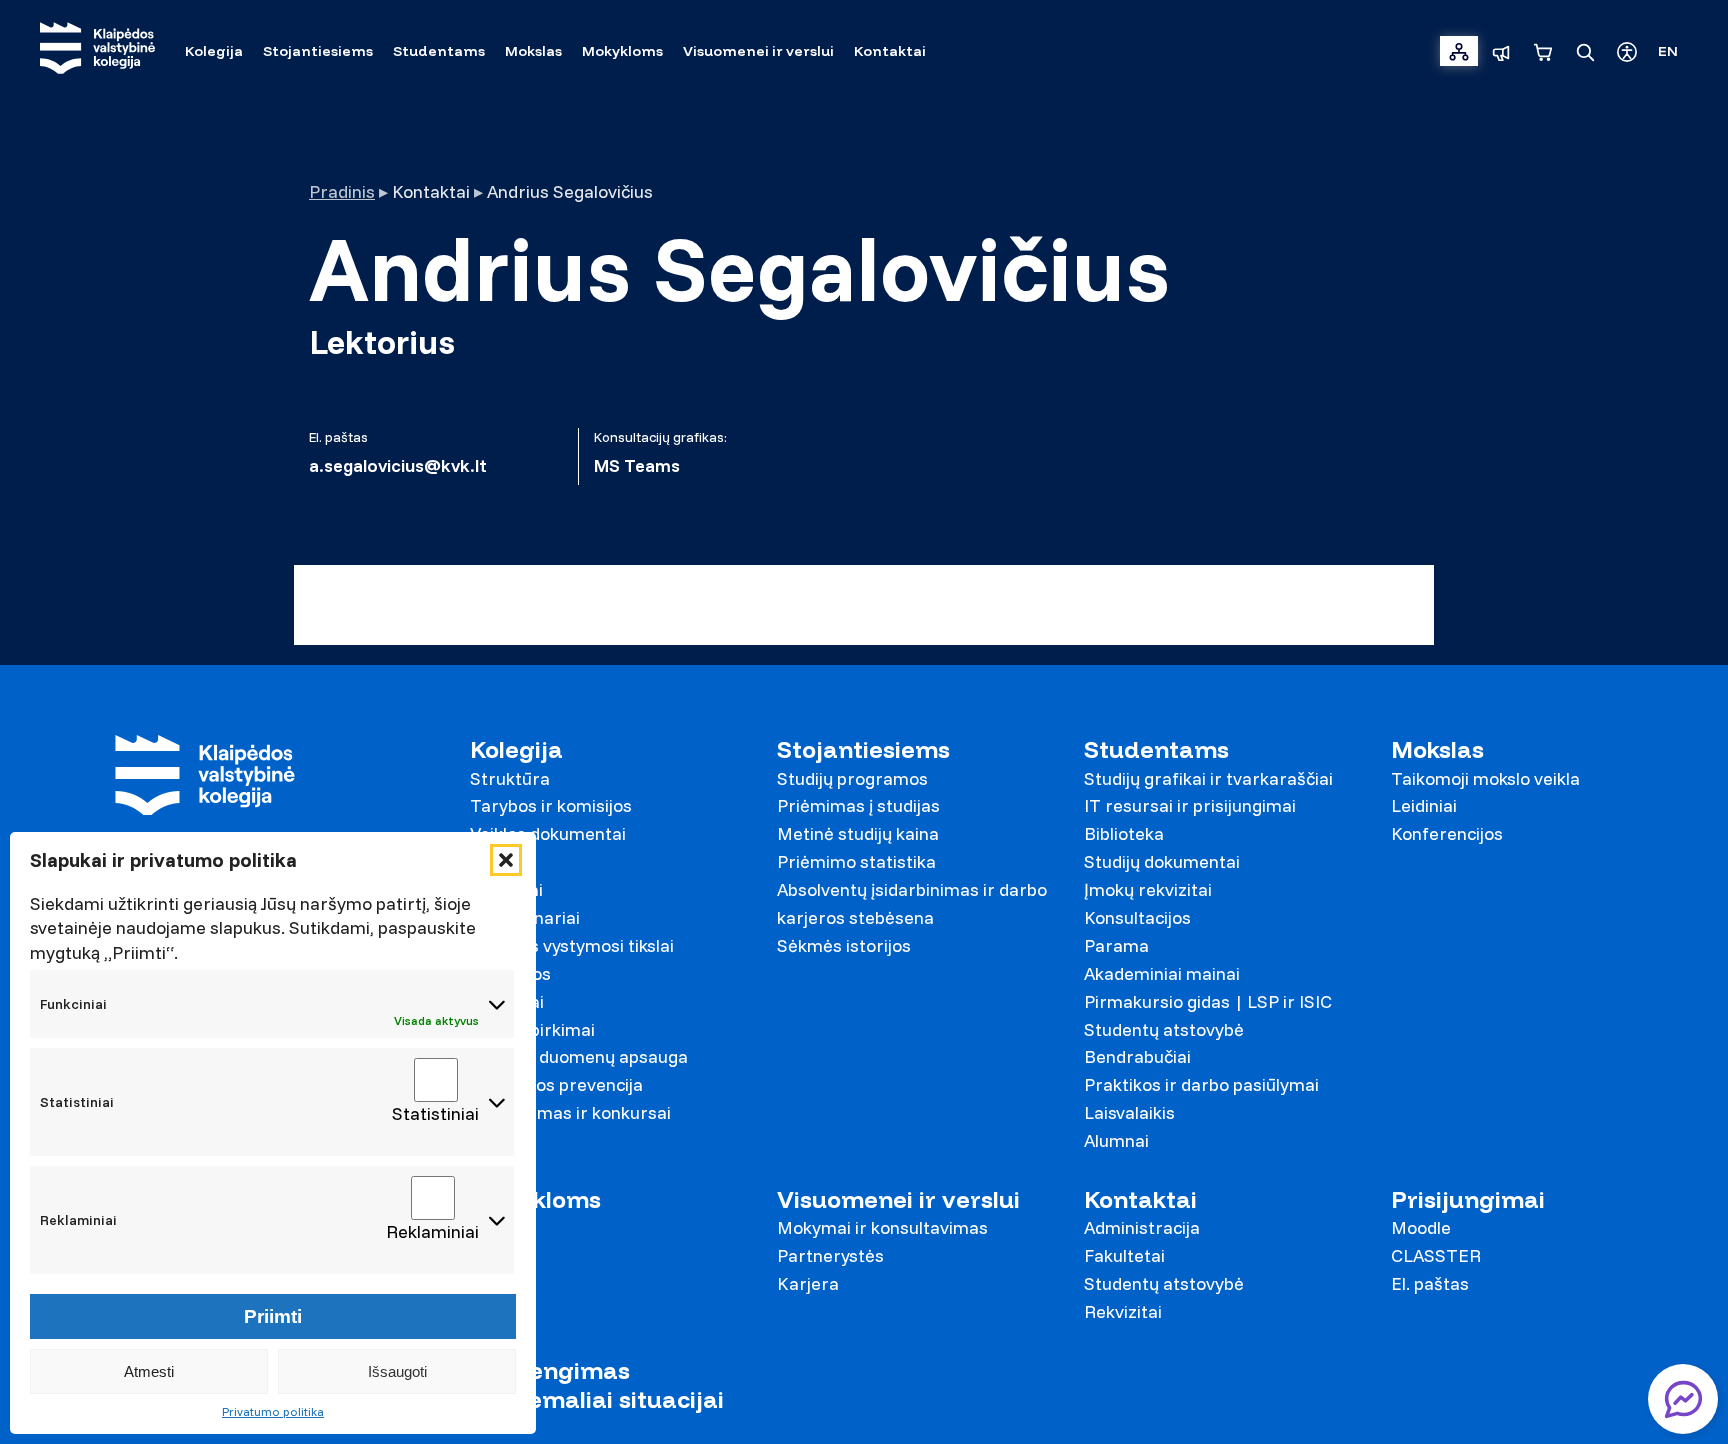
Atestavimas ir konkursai (570, 1112)
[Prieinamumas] (1627, 51)
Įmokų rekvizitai (1148, 889)
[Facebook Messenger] (1683, 1399)
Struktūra (510, 778)
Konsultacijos (1137, 917)
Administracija (1142, 1227)
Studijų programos (852, 778)
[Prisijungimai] (1459, 51)
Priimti (273, 1316)
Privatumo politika (273, 1411)
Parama (1116, 945)
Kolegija (516, 749)
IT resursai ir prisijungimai (1190, 805)
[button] (506, 860)
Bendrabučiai (1137, 1056)
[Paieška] (1585, 51)
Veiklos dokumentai (548, 833)
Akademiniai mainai (1162, 973)
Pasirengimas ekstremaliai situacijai (597, 1385)
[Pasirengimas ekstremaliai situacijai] (1501, 51)
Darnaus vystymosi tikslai (572, 945)
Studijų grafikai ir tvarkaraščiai (1208, 778)
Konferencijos (1447, 833)
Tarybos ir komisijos (551, 805)
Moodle (1421, 1227)
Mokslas (1437, 749)
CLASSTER (1436, 1255)
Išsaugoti (397, 1371)
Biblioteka (1124, 833)
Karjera (808, 1283)
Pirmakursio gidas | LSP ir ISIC (1208, 1001)
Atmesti (149, 1371)
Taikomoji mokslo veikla (1485, 778)
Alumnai (1116, 1140)
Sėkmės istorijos (844, 945)
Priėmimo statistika (856, 861)
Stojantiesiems (863, 749)
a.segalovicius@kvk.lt (398, 466)
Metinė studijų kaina (858, 833)
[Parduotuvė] (1543, 51)
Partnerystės (830, 1255)
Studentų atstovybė (1164, 1029)
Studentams (1156, 749)
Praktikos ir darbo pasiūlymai (1201, 1084)
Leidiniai (1424, 805)
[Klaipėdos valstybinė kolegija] (97, 50)
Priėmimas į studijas (858, 805)
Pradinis (342, 191)
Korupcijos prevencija (556, 1084)
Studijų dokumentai (1162, 861)
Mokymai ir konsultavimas (882, 1227)
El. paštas (1430, 1283)
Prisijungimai (1468, 1199)
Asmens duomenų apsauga (579, 1056)
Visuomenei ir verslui (898, 1199)
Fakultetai (1124, 1255)
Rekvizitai (1123, 1311)
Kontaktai (1140, 1199)
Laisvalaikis (1129, 1112)
